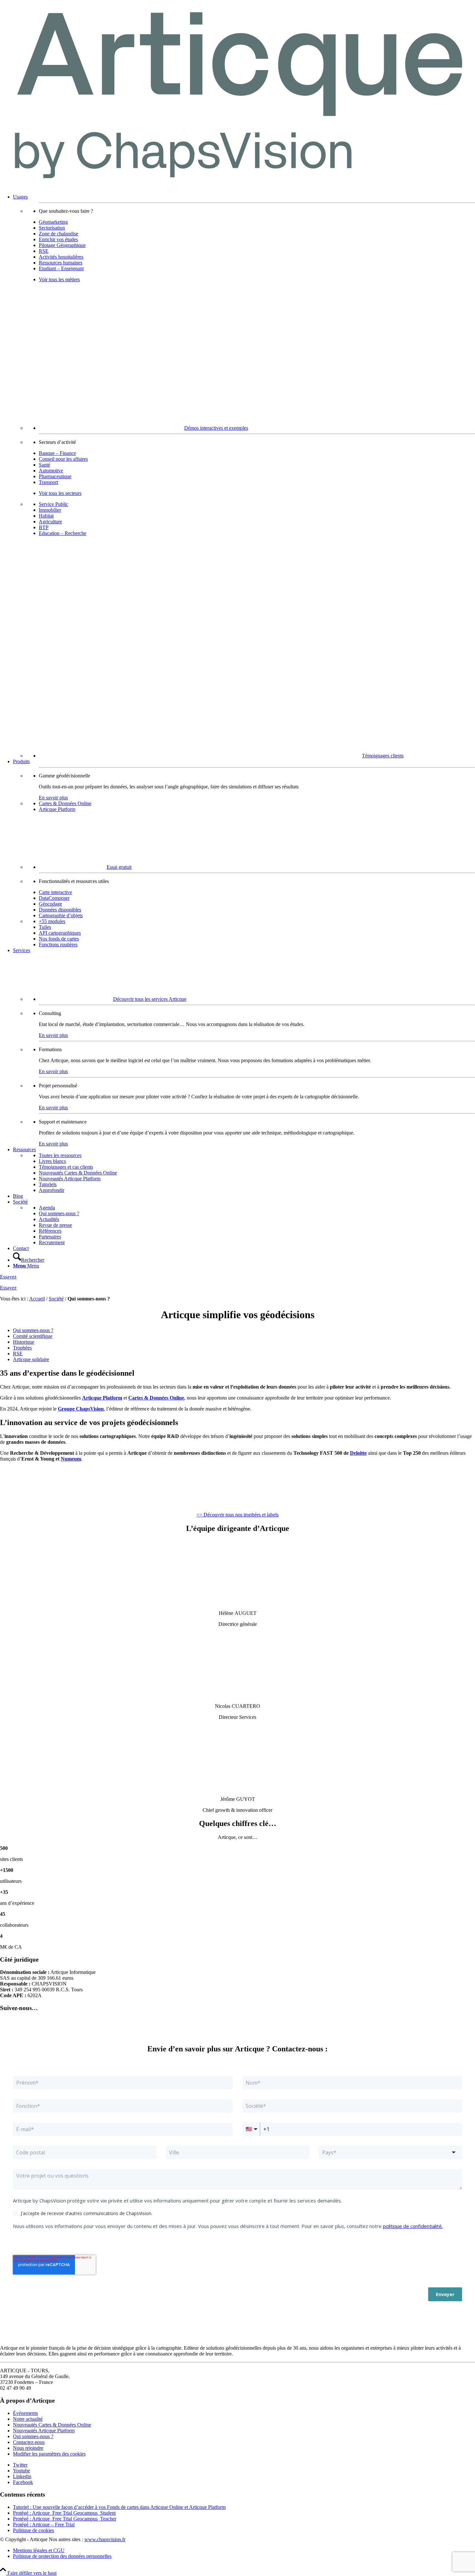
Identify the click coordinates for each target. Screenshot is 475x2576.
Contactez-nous (29, 2442)
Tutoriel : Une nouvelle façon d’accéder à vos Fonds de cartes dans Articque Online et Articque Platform (119, 2507)
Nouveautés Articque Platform (44, 2431)
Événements (25, 2413)
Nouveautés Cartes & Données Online (52, 2425)
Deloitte (358, 1453)
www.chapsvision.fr (105, 2539)
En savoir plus (53, 798)
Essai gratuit (119, 867)
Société (56, 1299)
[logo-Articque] (238, 186)
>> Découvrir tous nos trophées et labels (238, 1515)
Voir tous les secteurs (60, 493)
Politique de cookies (33, 2530)
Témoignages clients (383, 756)
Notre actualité (28, 2419)
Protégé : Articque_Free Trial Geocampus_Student (64, 2513)
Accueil (37, 1299)
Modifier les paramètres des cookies (49, 2454)
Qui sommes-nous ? (33, 2436)
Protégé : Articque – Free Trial (44, 2525)
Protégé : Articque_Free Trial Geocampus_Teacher (65, 2519)
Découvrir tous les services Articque (150, 999)
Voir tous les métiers (59, 279)
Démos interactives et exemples (216, 428)
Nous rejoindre (28, 2448)
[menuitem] (244, 476)
